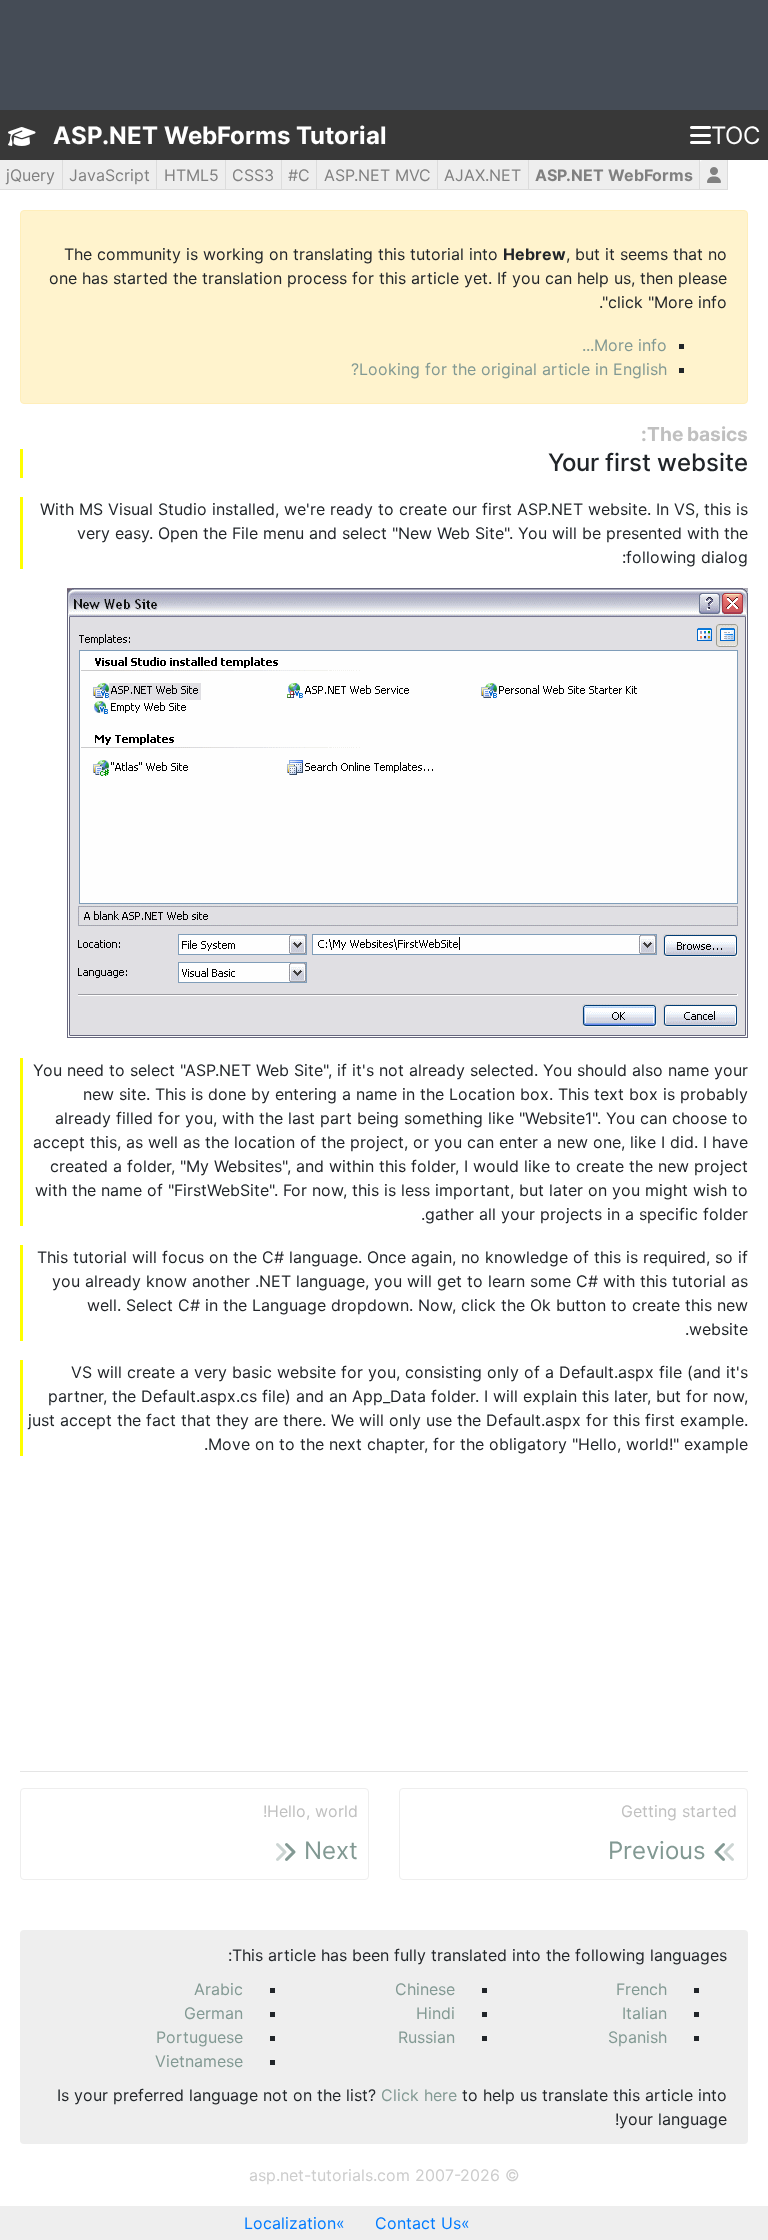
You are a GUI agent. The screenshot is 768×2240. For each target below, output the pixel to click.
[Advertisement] (384, 1615)
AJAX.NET (482, 175)
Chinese (425, 1989)
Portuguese (199, 2037)
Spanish (637, 2037)
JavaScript (109, 175)
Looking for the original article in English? (509, 369)
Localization (290, 2223)
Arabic (218, 1989)
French (641, 1989)
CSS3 (253, 175)
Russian (426, 2037)
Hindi (435, 2013)
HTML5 (191, 175)
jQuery (30, 175)
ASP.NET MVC (377, 175)
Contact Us (418, 2223)
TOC (735, 135)
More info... (624, 345)
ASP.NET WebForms (614, 175)
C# (299, 175)
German (213, 2013)
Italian (644, 2013)
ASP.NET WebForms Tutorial (220, 135)
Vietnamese (199, 2061)
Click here (419, 2095)
